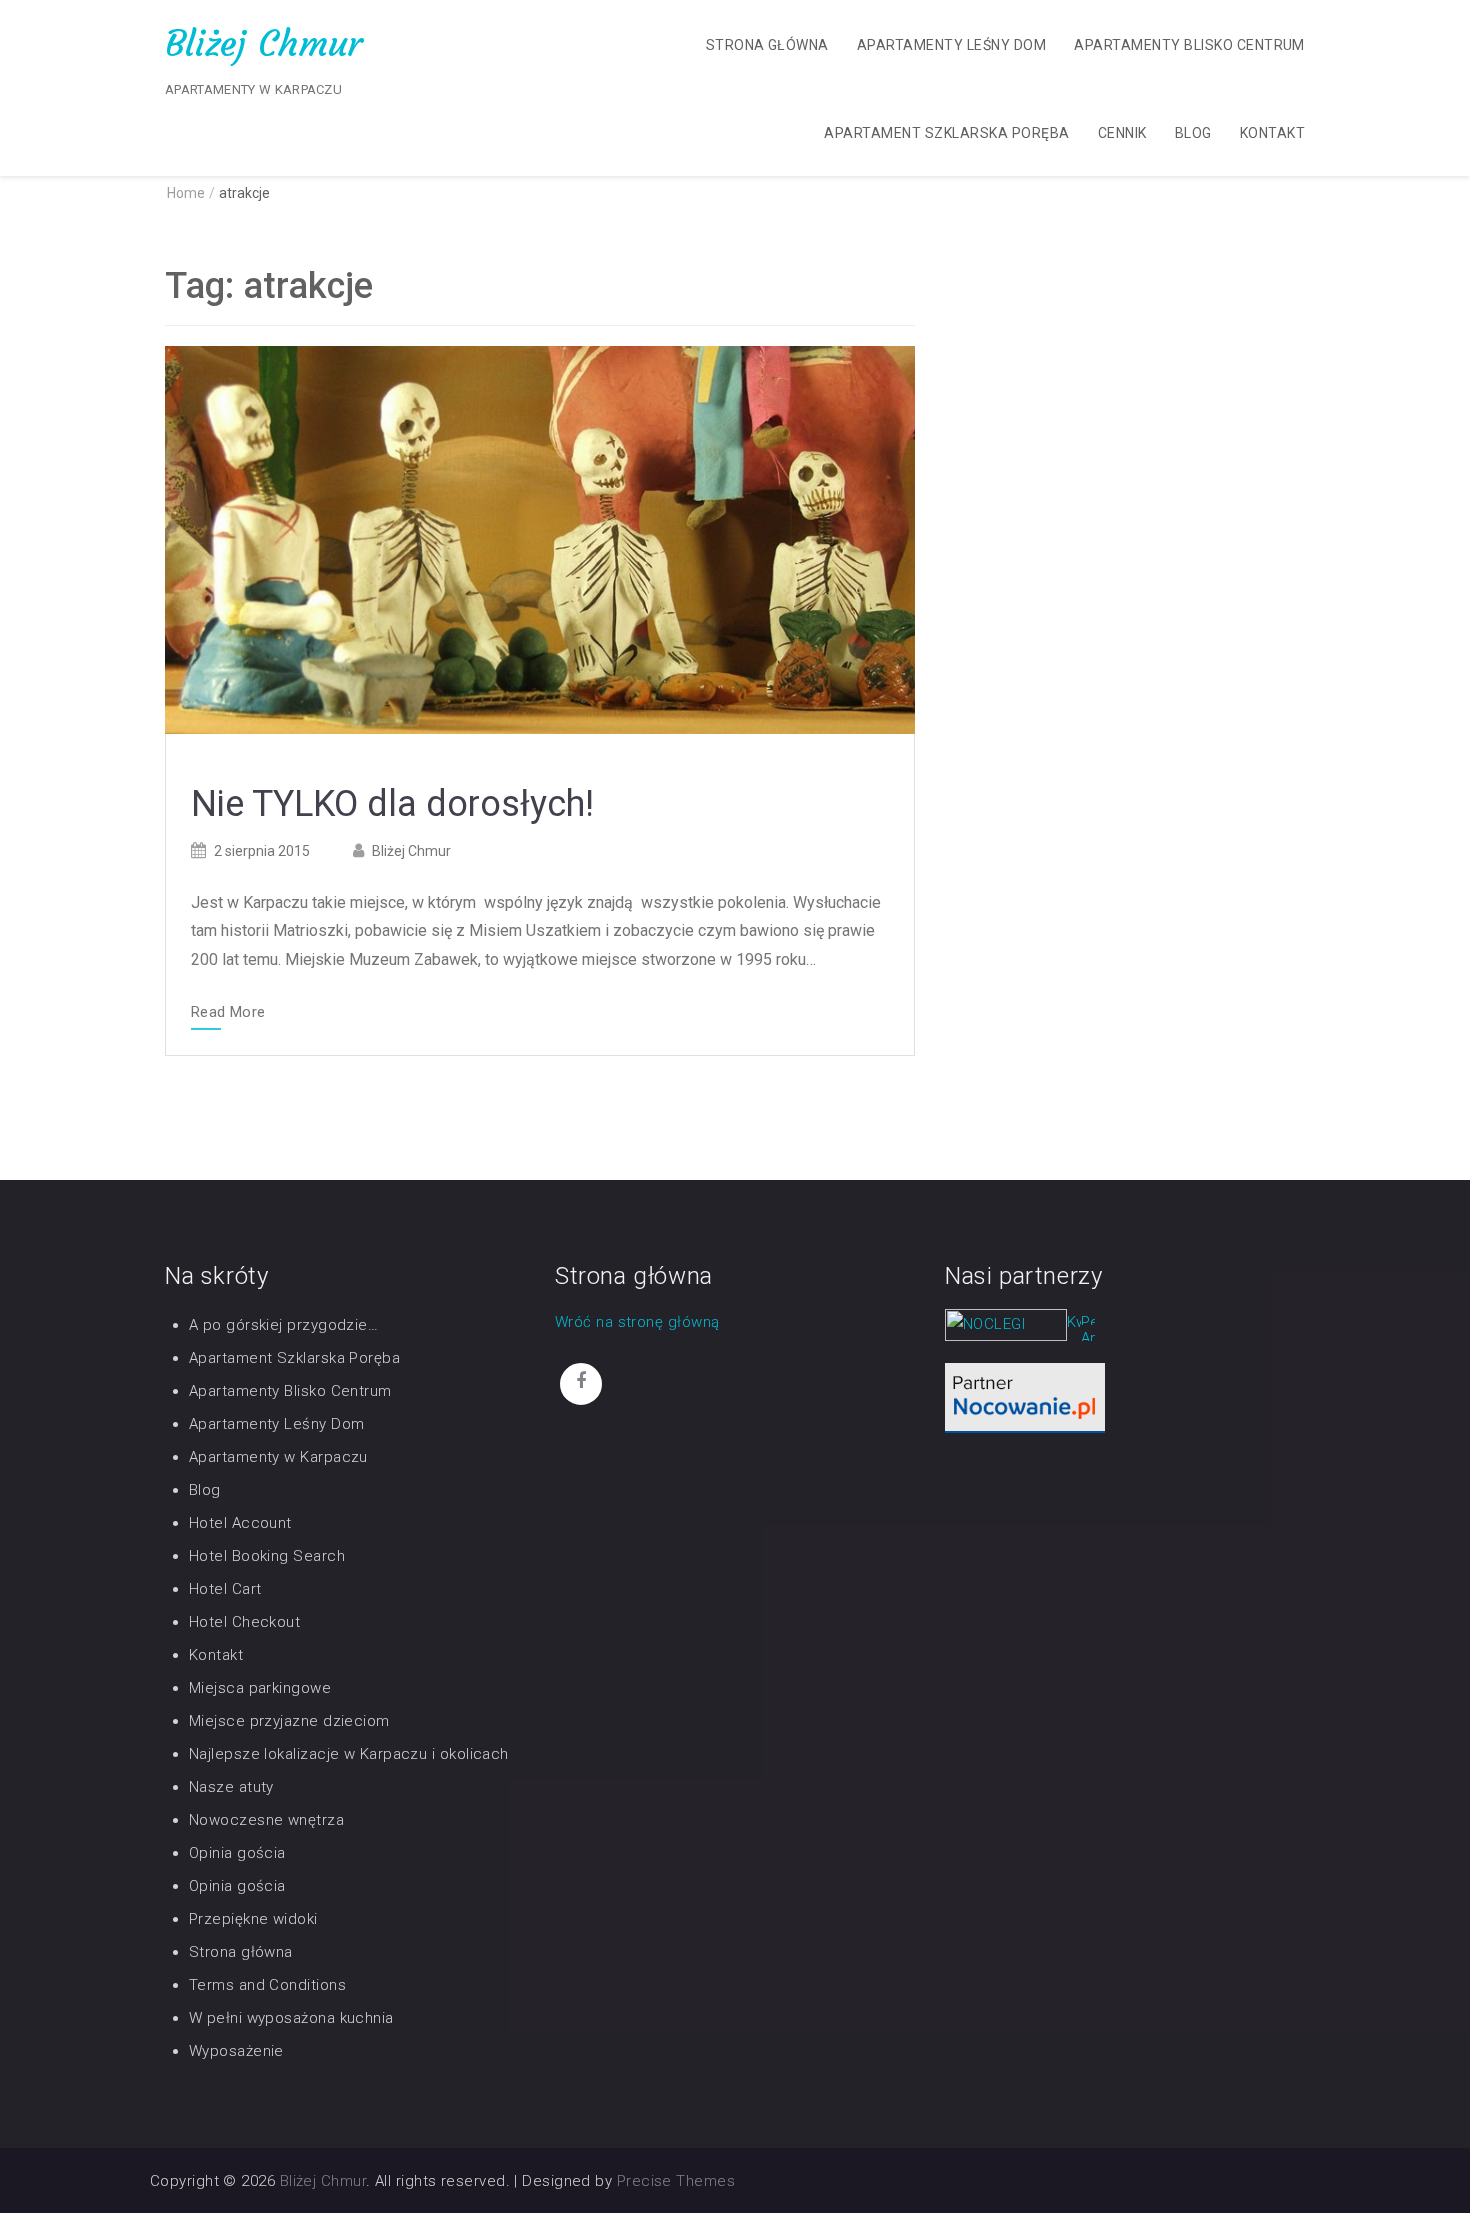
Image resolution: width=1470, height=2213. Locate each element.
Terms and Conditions (267, 1985)
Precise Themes (676, 2181)
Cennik (1122, 133)
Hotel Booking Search (267, 1556)
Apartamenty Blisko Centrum (1189, 45)
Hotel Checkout (244, 1622)
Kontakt (1272, 133)
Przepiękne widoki (253, 1919)
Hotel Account (240, 1523)
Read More (228, 1013)
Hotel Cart (225, 1589)
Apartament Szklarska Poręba (946, 133)
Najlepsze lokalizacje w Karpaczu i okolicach (349, 1754)
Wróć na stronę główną (637, 1322)
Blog (1193, 133)
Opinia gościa (237, 1853)
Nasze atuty (231, 1787)
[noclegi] (1025, 1397)
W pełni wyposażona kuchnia (291, 2018)
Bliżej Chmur (264, 43)
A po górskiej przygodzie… (283, 1325)
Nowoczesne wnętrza (266, 1820)
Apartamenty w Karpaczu (278, 1457)
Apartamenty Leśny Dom (951, 45)
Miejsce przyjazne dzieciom (289, 1721)
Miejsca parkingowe (260, 1688)
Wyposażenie (236, 2051)
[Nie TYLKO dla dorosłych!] (540, 538)
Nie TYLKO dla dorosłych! (392, 804)
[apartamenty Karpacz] (1088, 1332)
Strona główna (767, 45)
